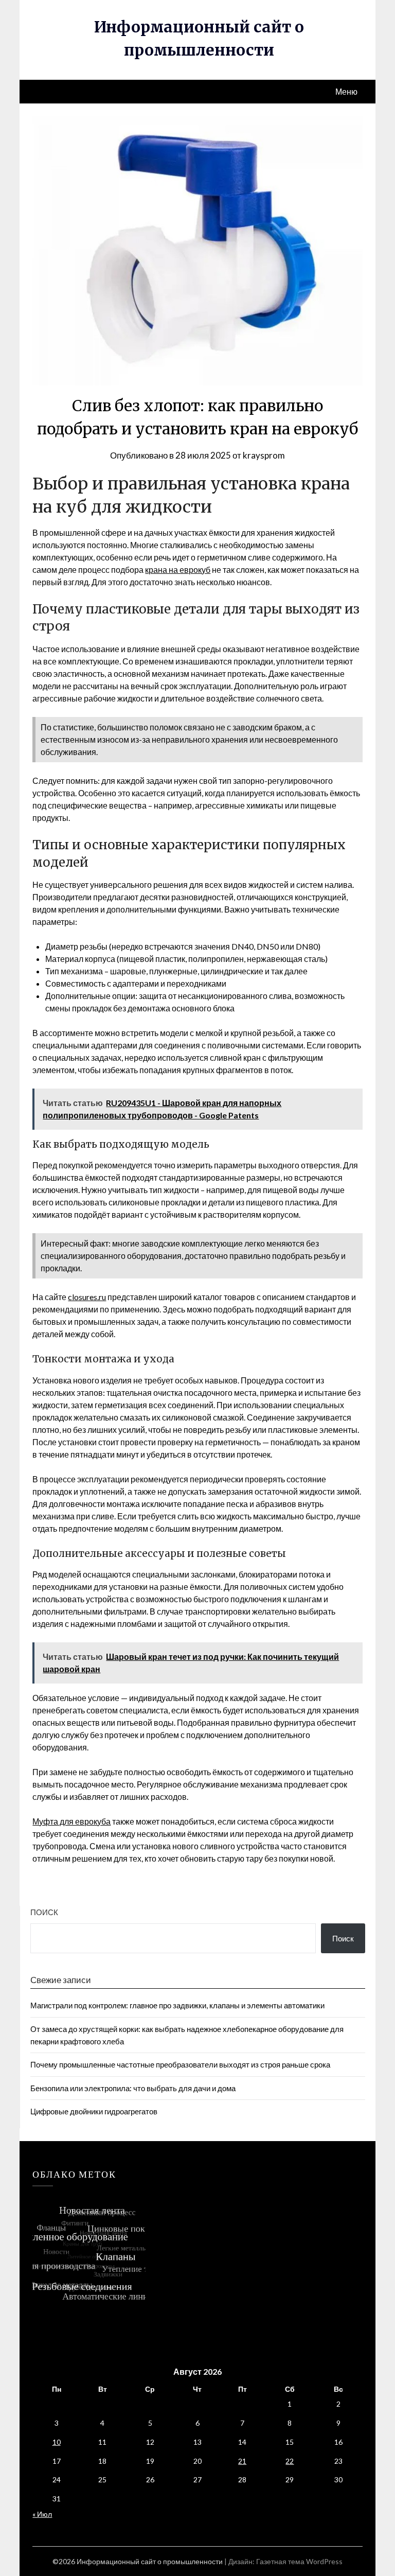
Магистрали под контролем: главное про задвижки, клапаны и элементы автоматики (177, 2005)
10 (57, 2442)
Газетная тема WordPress (299, 2561)
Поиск (44, 1912)
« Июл (42, 2514)
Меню (346, 91)
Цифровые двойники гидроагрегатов (94, 2111)
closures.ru (87, 1297)
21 (242, 2461)
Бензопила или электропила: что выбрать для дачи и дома (133, 2088)
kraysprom (264, 455)
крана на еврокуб (178, 569)
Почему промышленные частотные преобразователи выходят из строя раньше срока (180, 2064)
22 (290, 2461)
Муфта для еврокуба (71, 1821)
